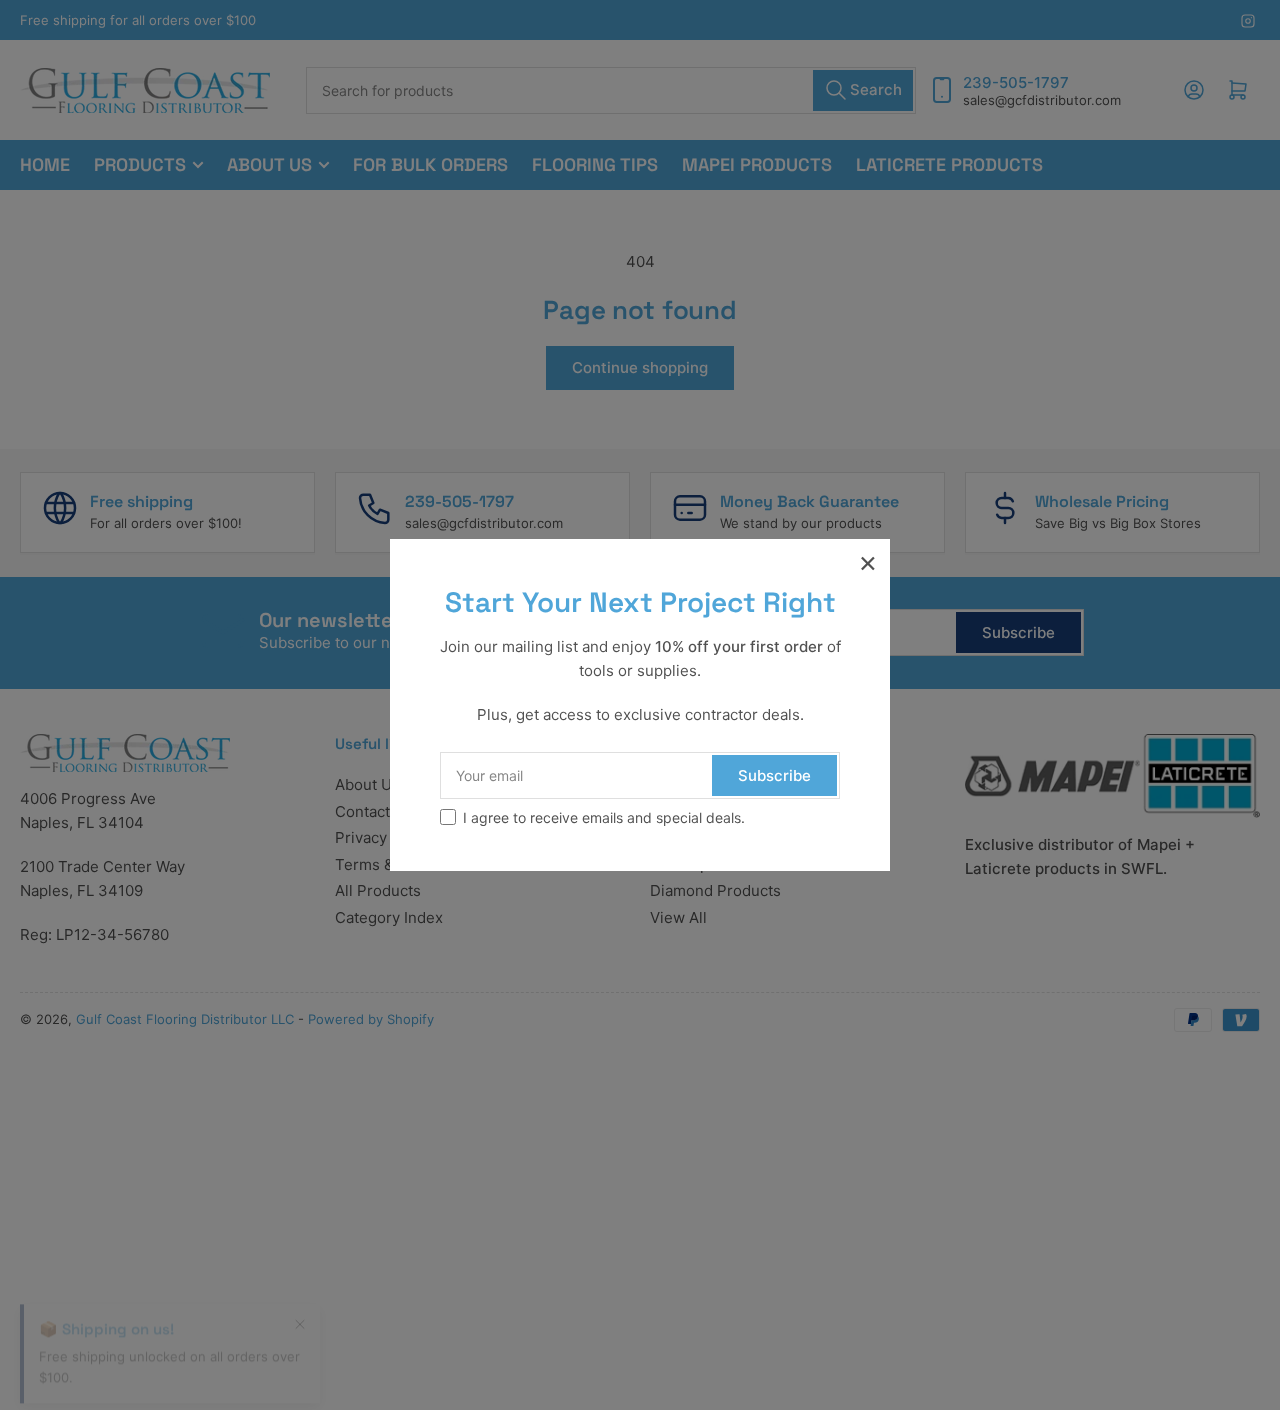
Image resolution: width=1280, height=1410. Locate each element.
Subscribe (774, 775)
